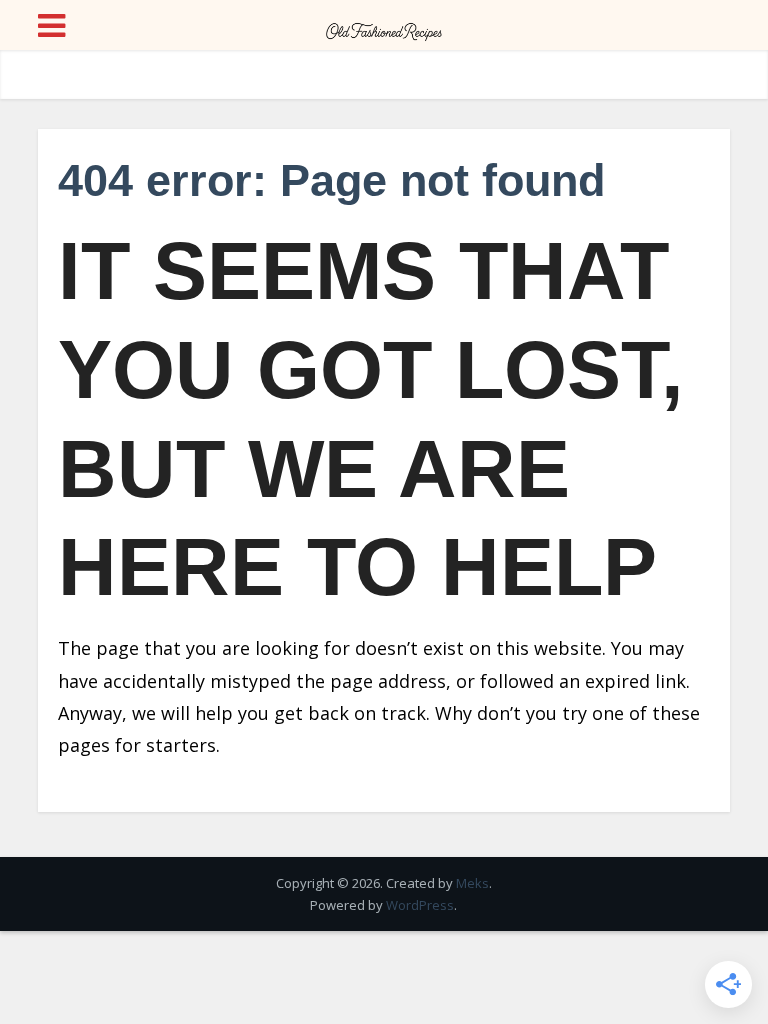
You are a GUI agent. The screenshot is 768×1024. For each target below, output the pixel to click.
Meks (472, 883)
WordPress (420, 905)
